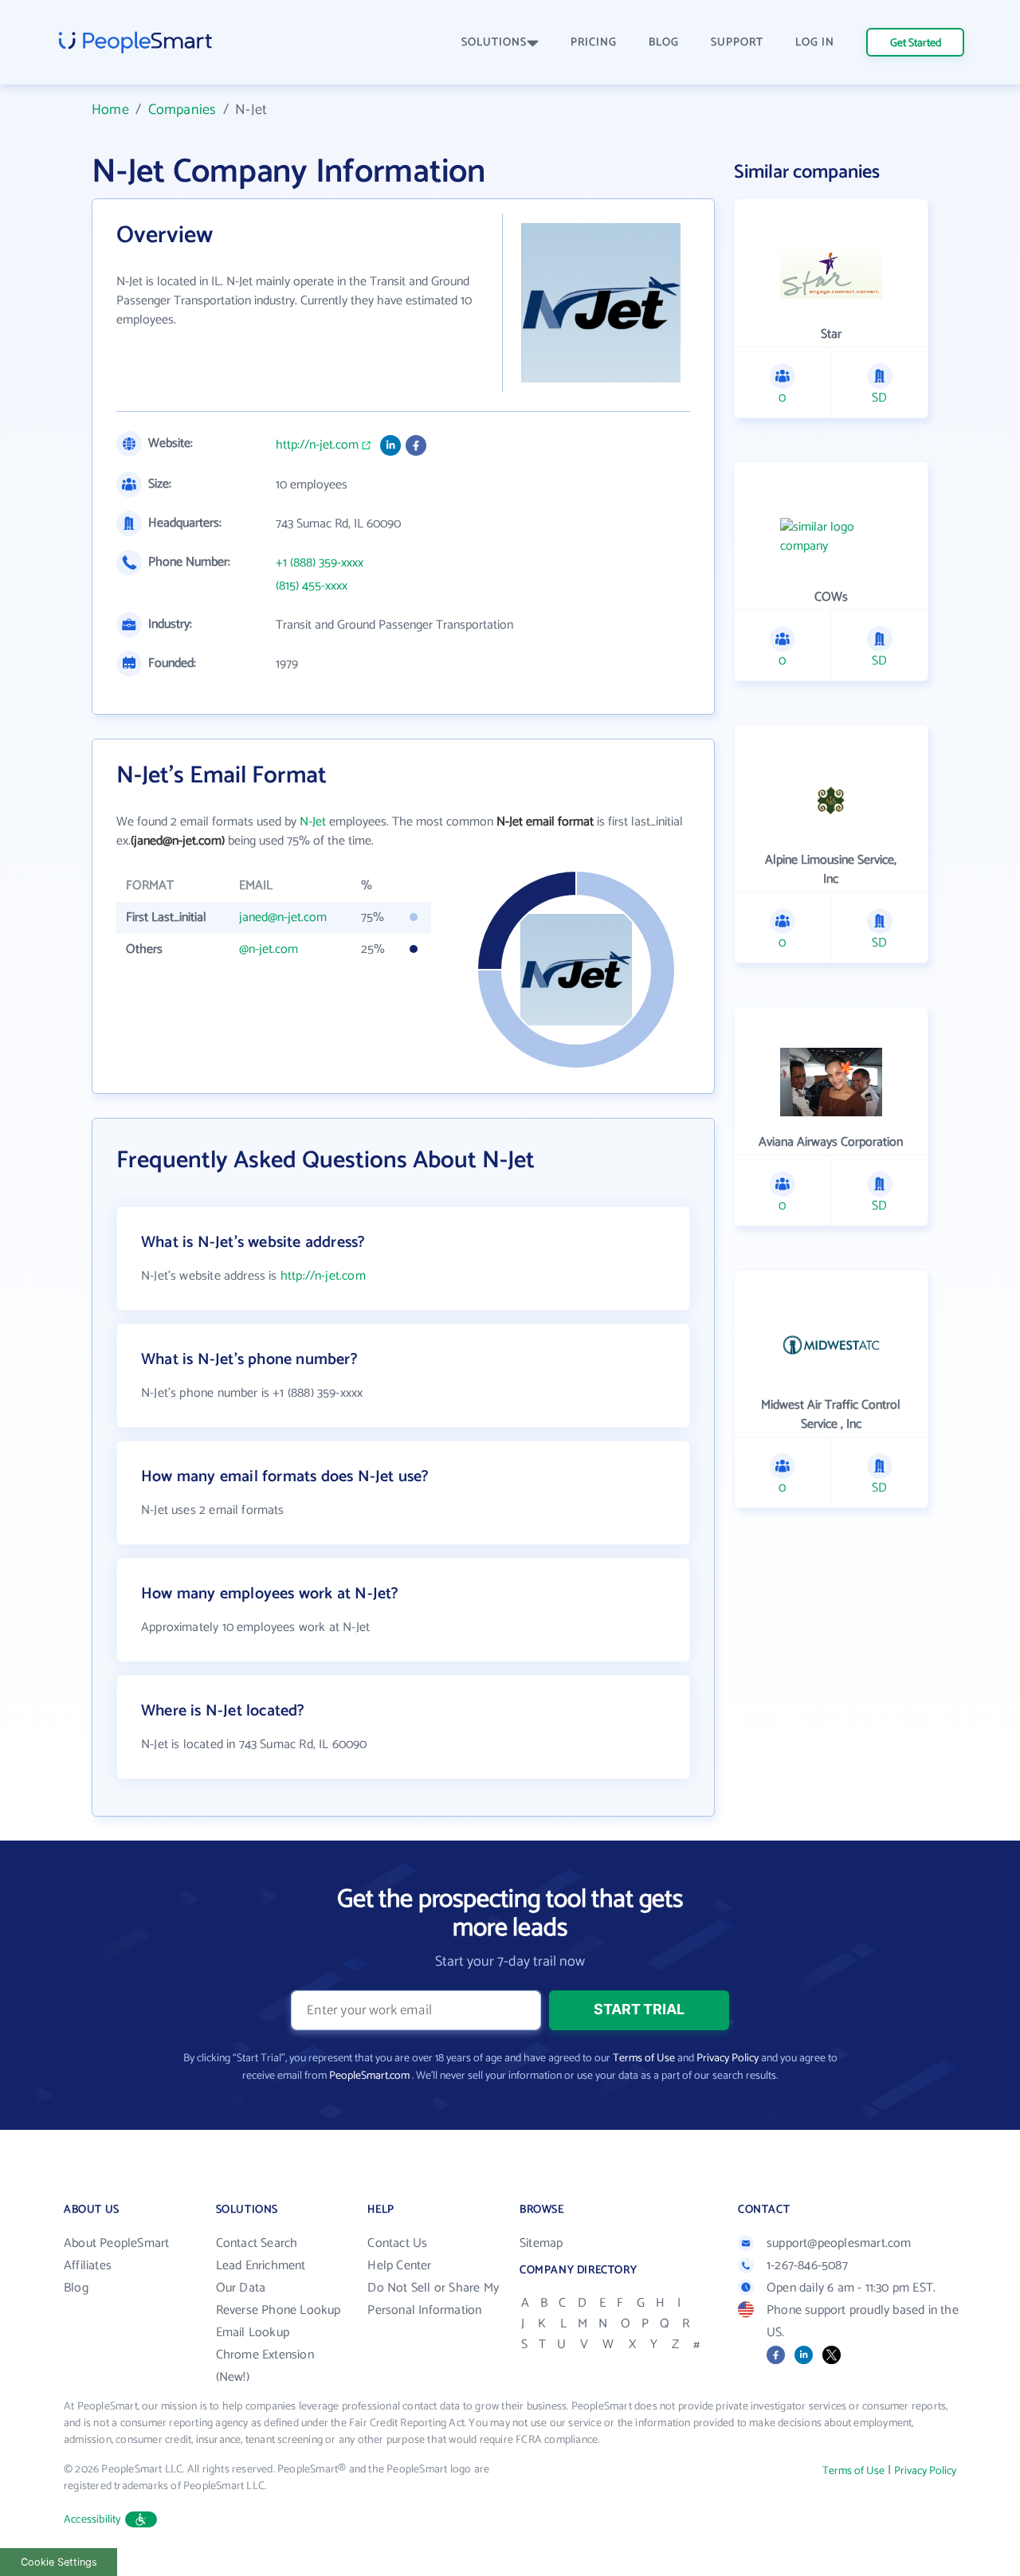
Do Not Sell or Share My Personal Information (433, 2299)
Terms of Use (644, 2058)
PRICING (594, 43)
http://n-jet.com (317, 445)
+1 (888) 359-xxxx (320, 563)
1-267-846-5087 (807, 2266)
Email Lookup (253, 2333)
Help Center (399, 2266)
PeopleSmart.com (369, 2076)
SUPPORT (737, 43)
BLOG (664, 43)
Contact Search (257, 2243)
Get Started (916, 43)
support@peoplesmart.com (839, 2243)
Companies (182, 110)
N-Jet (313, 822)
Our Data (241, 2288)
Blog (76, 2288)
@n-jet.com (269, 949)
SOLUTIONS (494, 43)
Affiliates (88, 2266)
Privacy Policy (728, 2058)
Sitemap (541, 2243)
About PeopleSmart (116, 2243)
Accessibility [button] (92, 2520)
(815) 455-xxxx (312, 586)
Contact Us (397, 2243)
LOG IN (815, 43)
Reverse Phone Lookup (279, 2310)
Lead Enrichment (261, 2266)
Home (110, 110)
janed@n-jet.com (283, 917)
